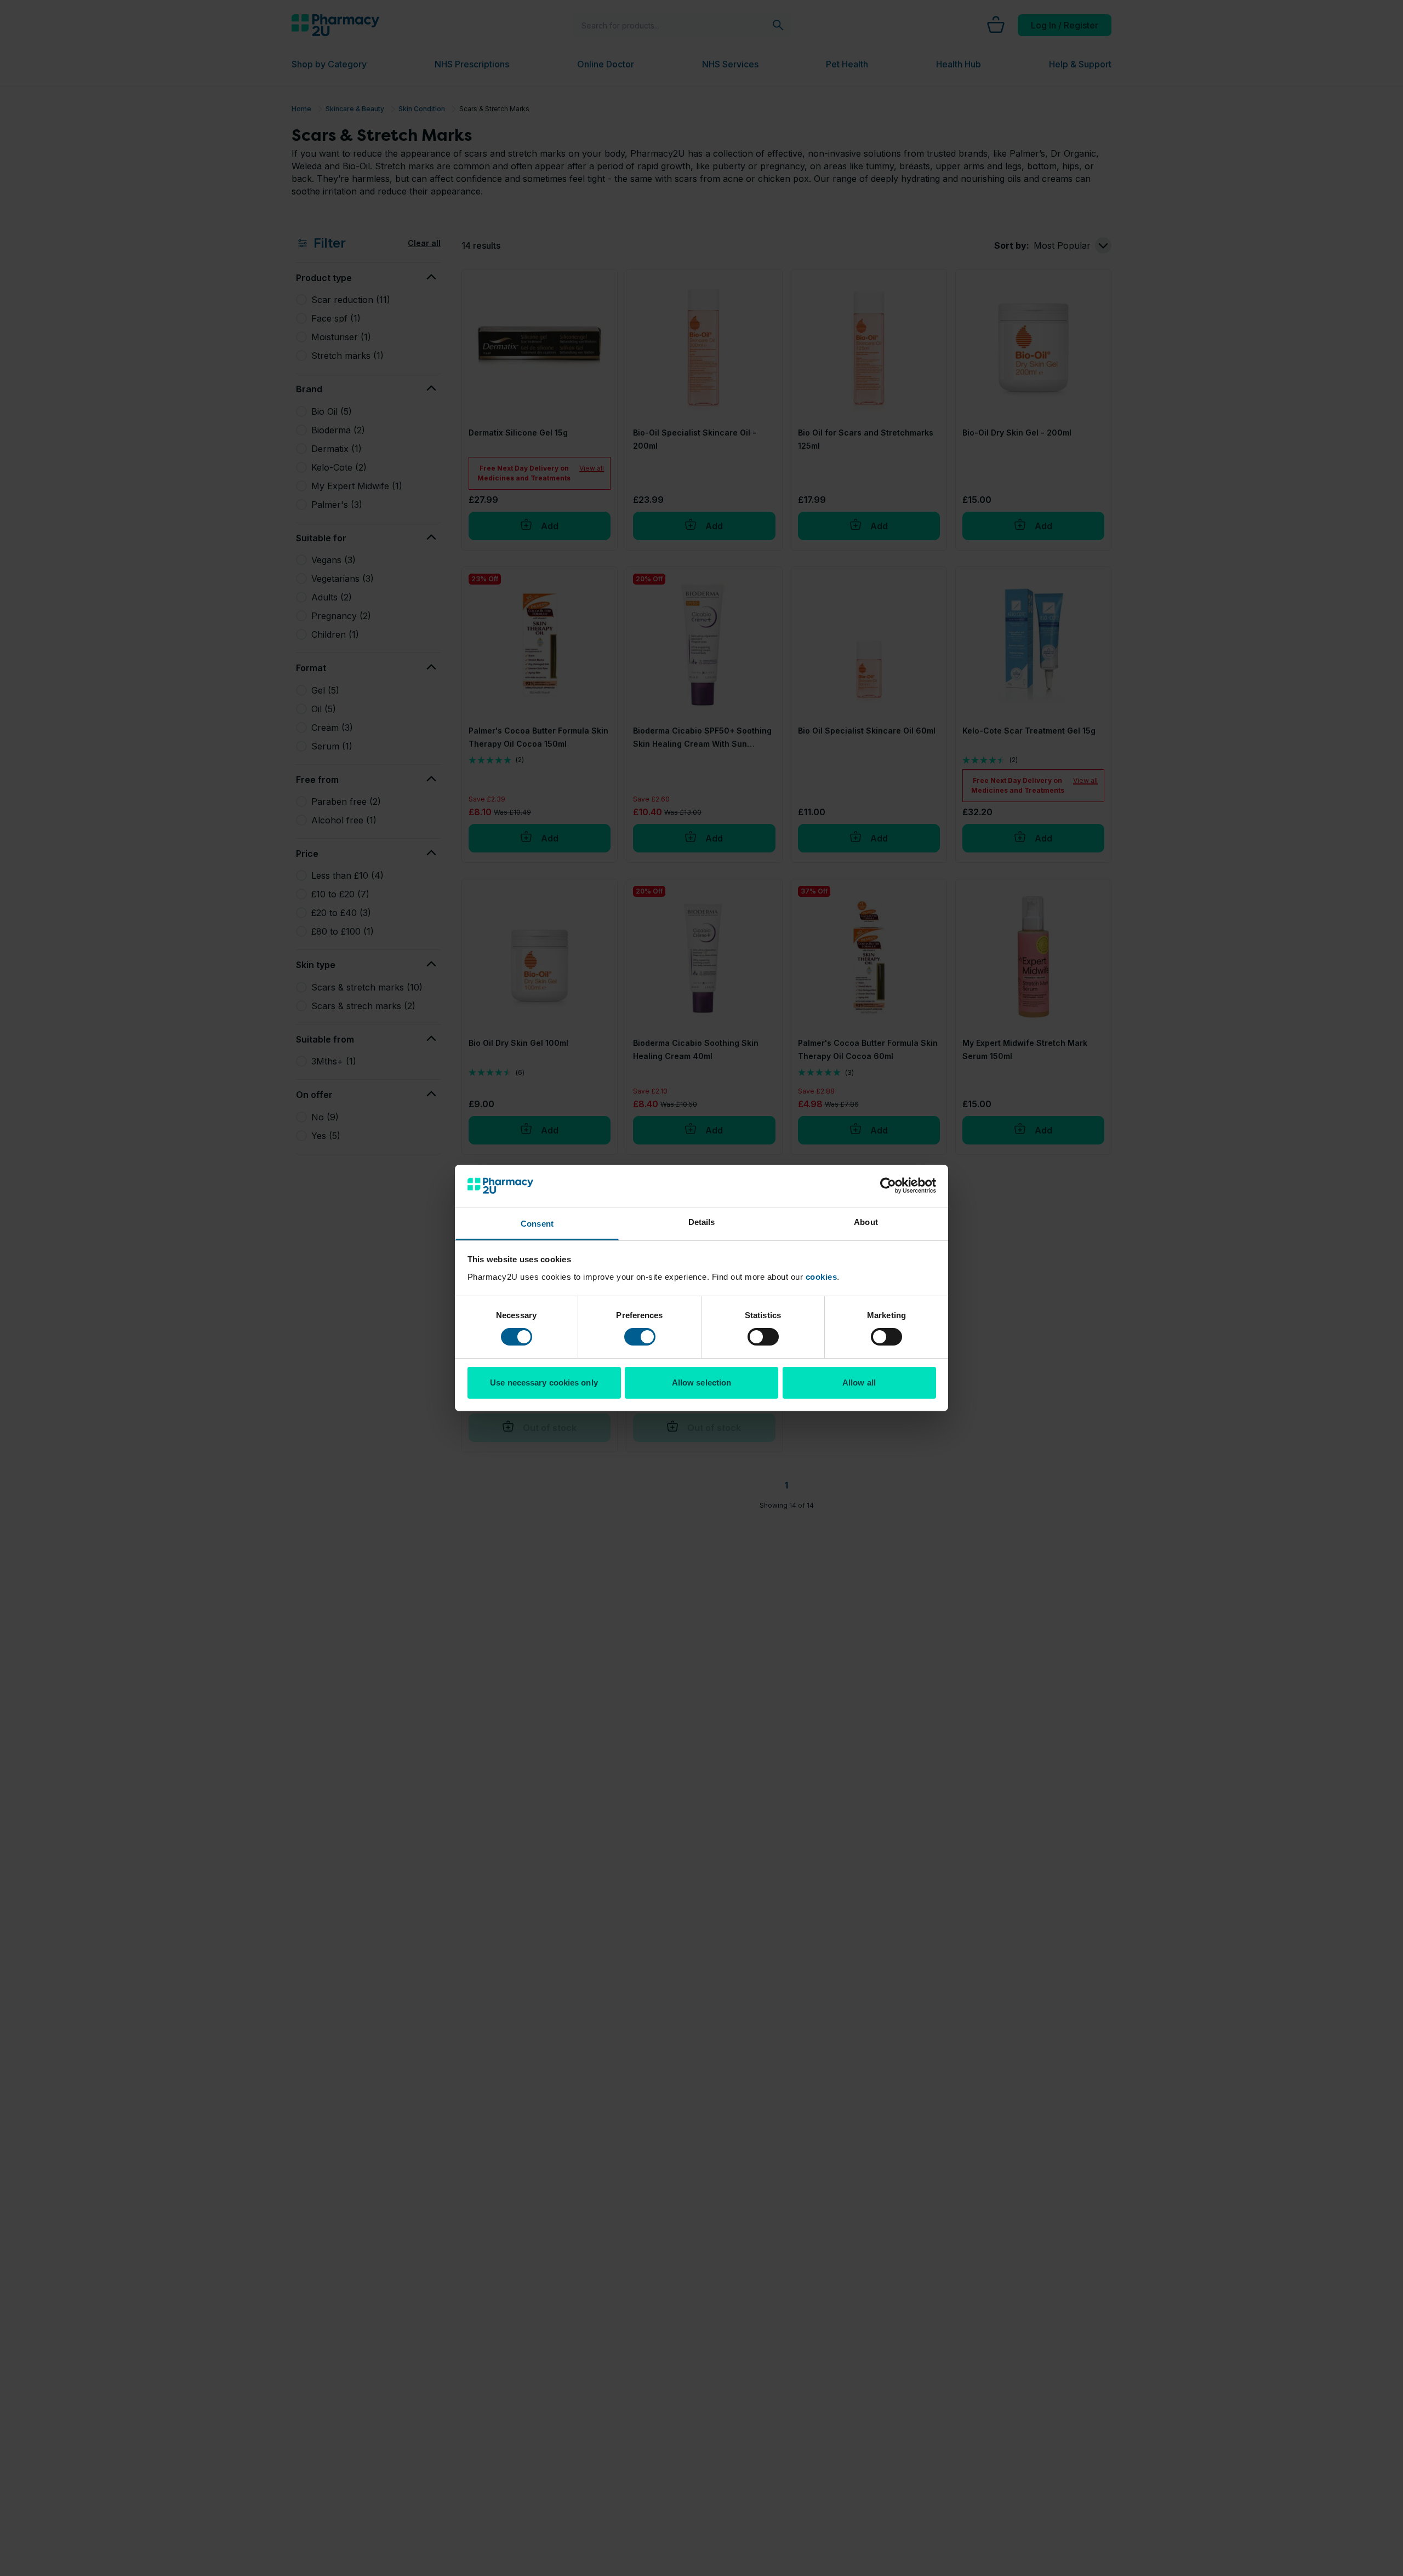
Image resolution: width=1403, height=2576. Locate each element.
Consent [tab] (537, 1224)
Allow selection (702, 1383)
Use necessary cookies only (544, 1383)
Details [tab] (702, 1222)
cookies (822, 1277)
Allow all (859, 1383)
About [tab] (866, 1222)
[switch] (640, 1337)
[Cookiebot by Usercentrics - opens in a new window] (888, 1186)
